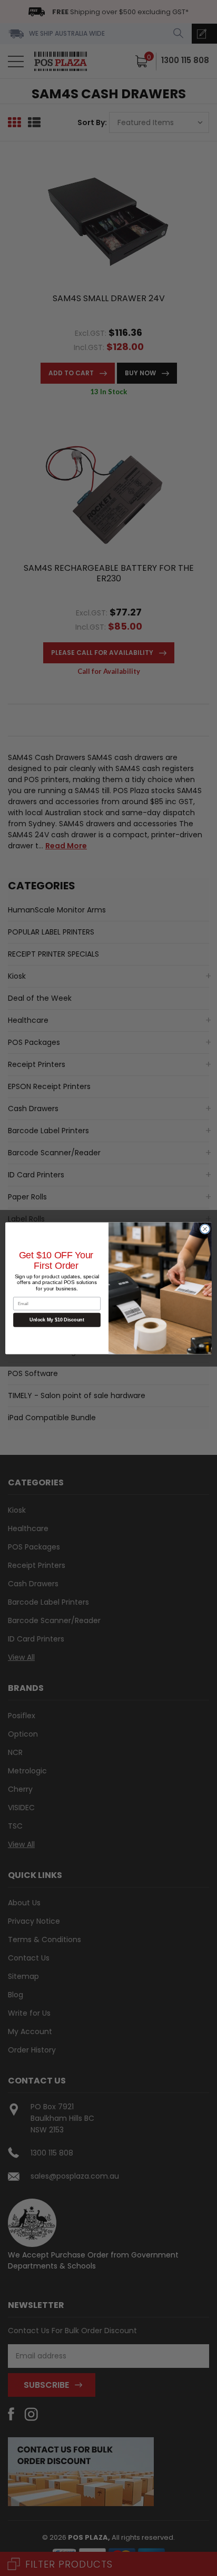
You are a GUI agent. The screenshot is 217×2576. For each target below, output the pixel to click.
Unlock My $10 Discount (57, 1320)
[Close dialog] (205, 1229)
